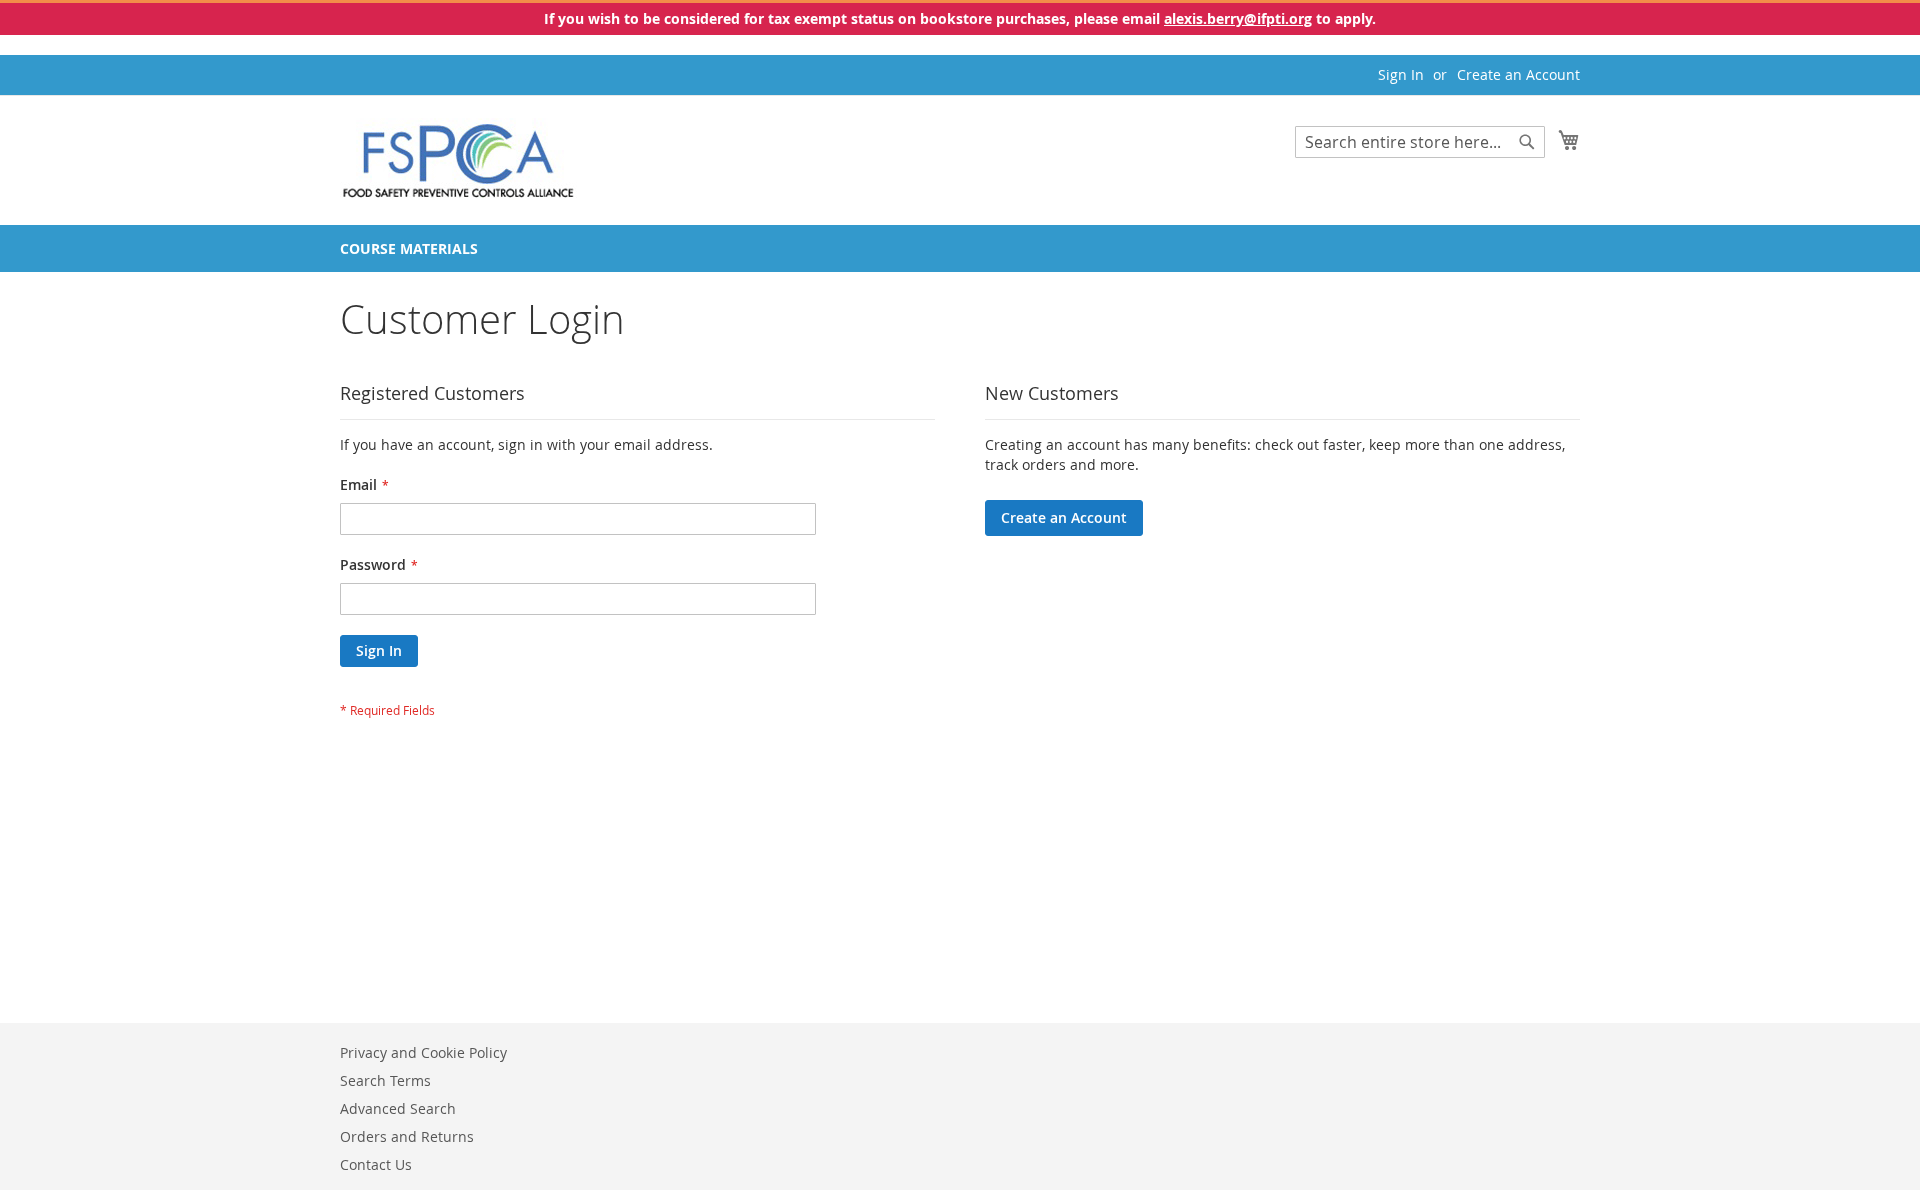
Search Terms (385, 1080)
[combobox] (1420, 142)
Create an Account (1518, 74)
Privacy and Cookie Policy (423, 1052)
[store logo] (458, 159)
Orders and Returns (407, 1136)
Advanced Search (398, 1108)
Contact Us (376, 1164)
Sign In (1401, 74)
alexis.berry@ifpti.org (1238, 18)
